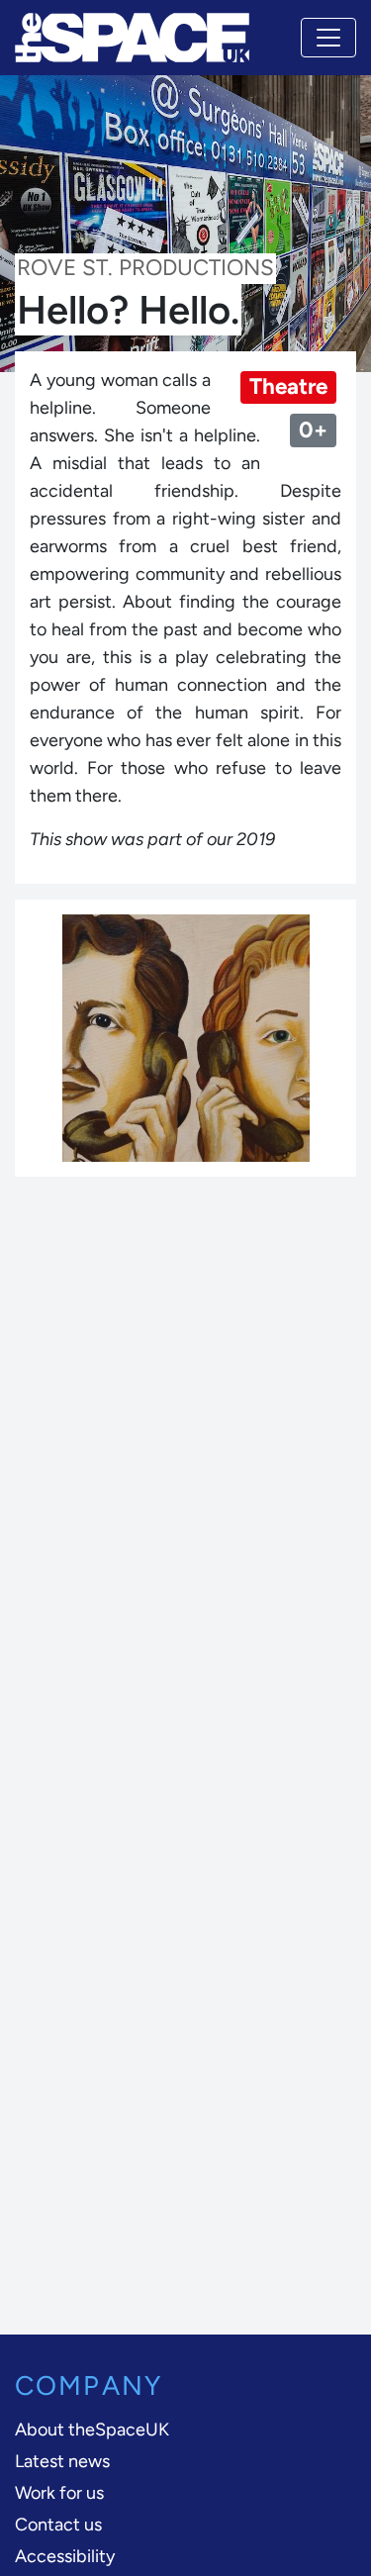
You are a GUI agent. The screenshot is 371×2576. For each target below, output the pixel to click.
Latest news (62, 2461)
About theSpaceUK (92, 2430)
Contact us (58, 2525)
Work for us (59, 2493)
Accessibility (65, 2556)
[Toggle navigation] (328, 38)
